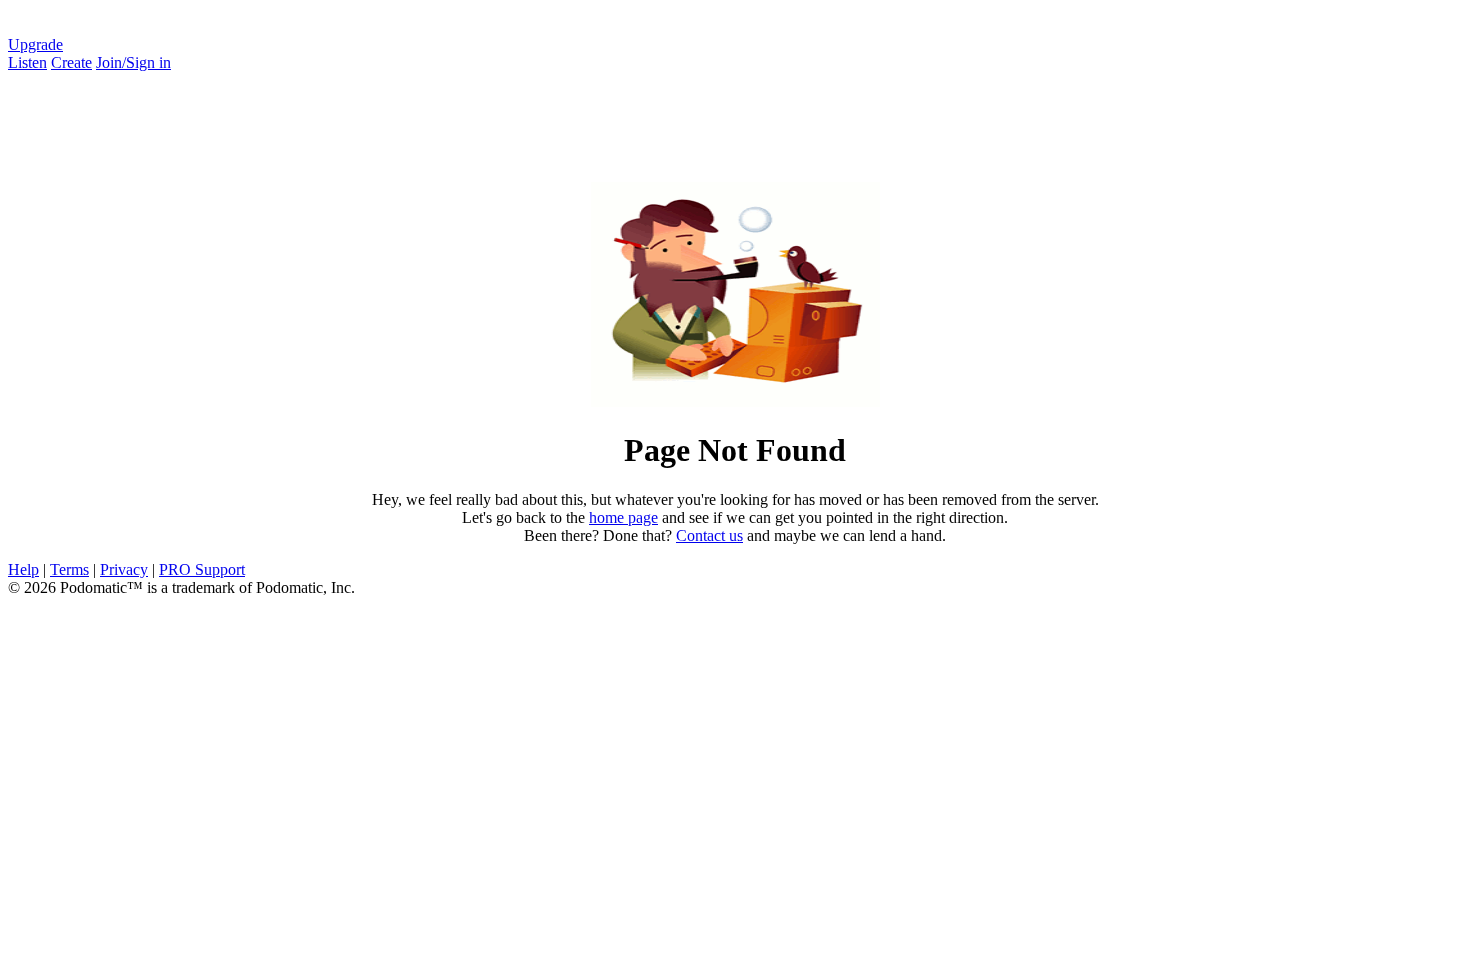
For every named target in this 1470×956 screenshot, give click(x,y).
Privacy (124, 569)
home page (623, 517)
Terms (69, 569)
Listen (27, 62)
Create (71, 62)
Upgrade (35, 44)
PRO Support (202, 569)
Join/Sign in (133, 62)
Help (23, 569)
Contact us (709, 535)
